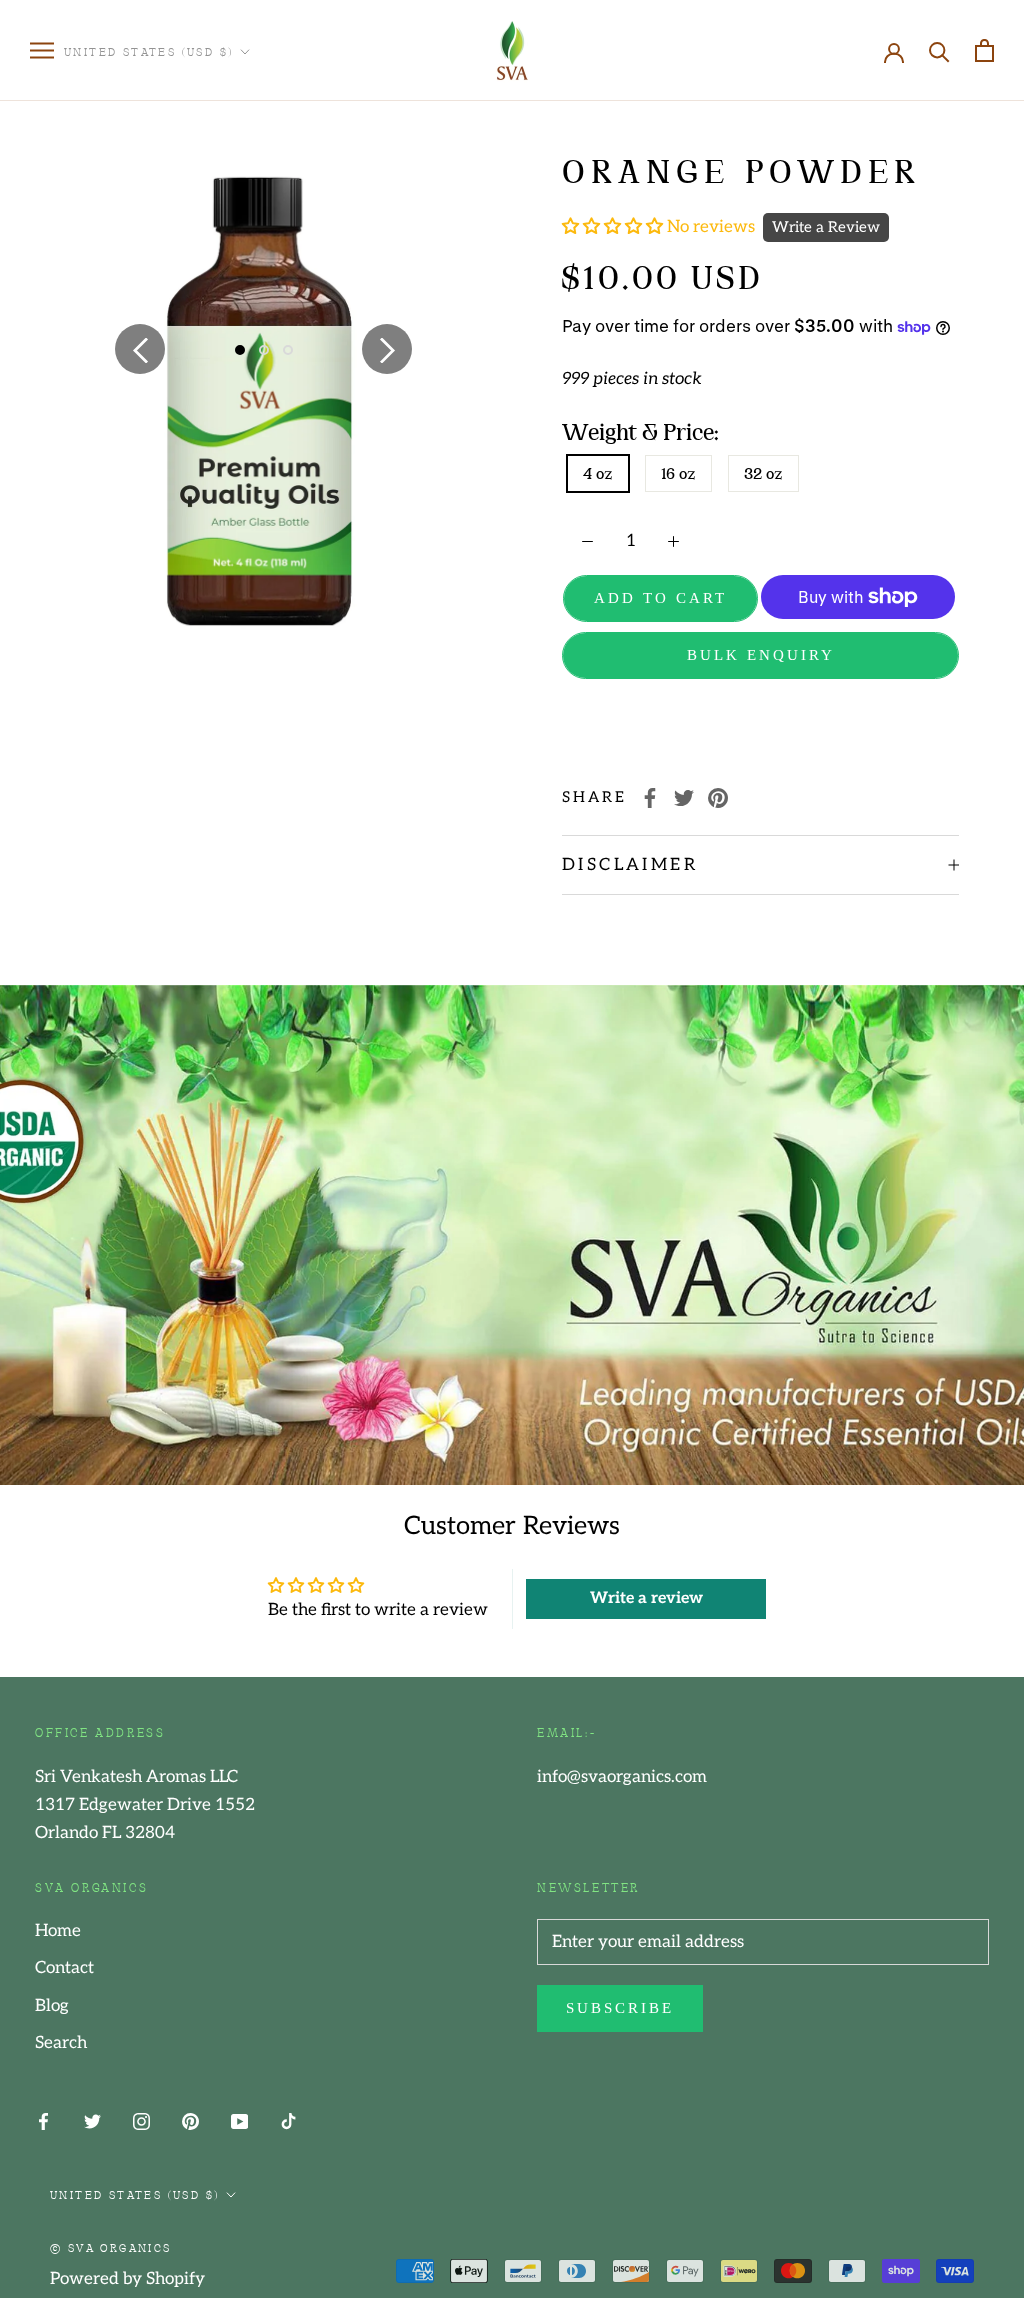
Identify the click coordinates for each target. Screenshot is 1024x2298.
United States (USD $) (148, 51)
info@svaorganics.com (622, 1777)
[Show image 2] (264, 350)
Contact (64, 1968)
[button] (614, 227)
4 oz (598, 473)
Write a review (646, 1598)
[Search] (939, 50)
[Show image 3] (288, 350)
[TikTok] (288, 2121)
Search (61, 2043)
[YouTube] (239, 2121)
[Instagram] (141, 2121)
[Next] (387, 349)
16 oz (678, 473)
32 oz (763, 473)
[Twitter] (684, 798)
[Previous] (140, 349)
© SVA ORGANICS (111, 2247)
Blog (52, 2006)
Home (58, 1931)
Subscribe (620, 2008)
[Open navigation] (42, 50)
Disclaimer (630, 865)
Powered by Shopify (127, 2279)
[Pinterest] (718, 798)
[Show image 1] (240, 350)
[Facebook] (650, 798)
